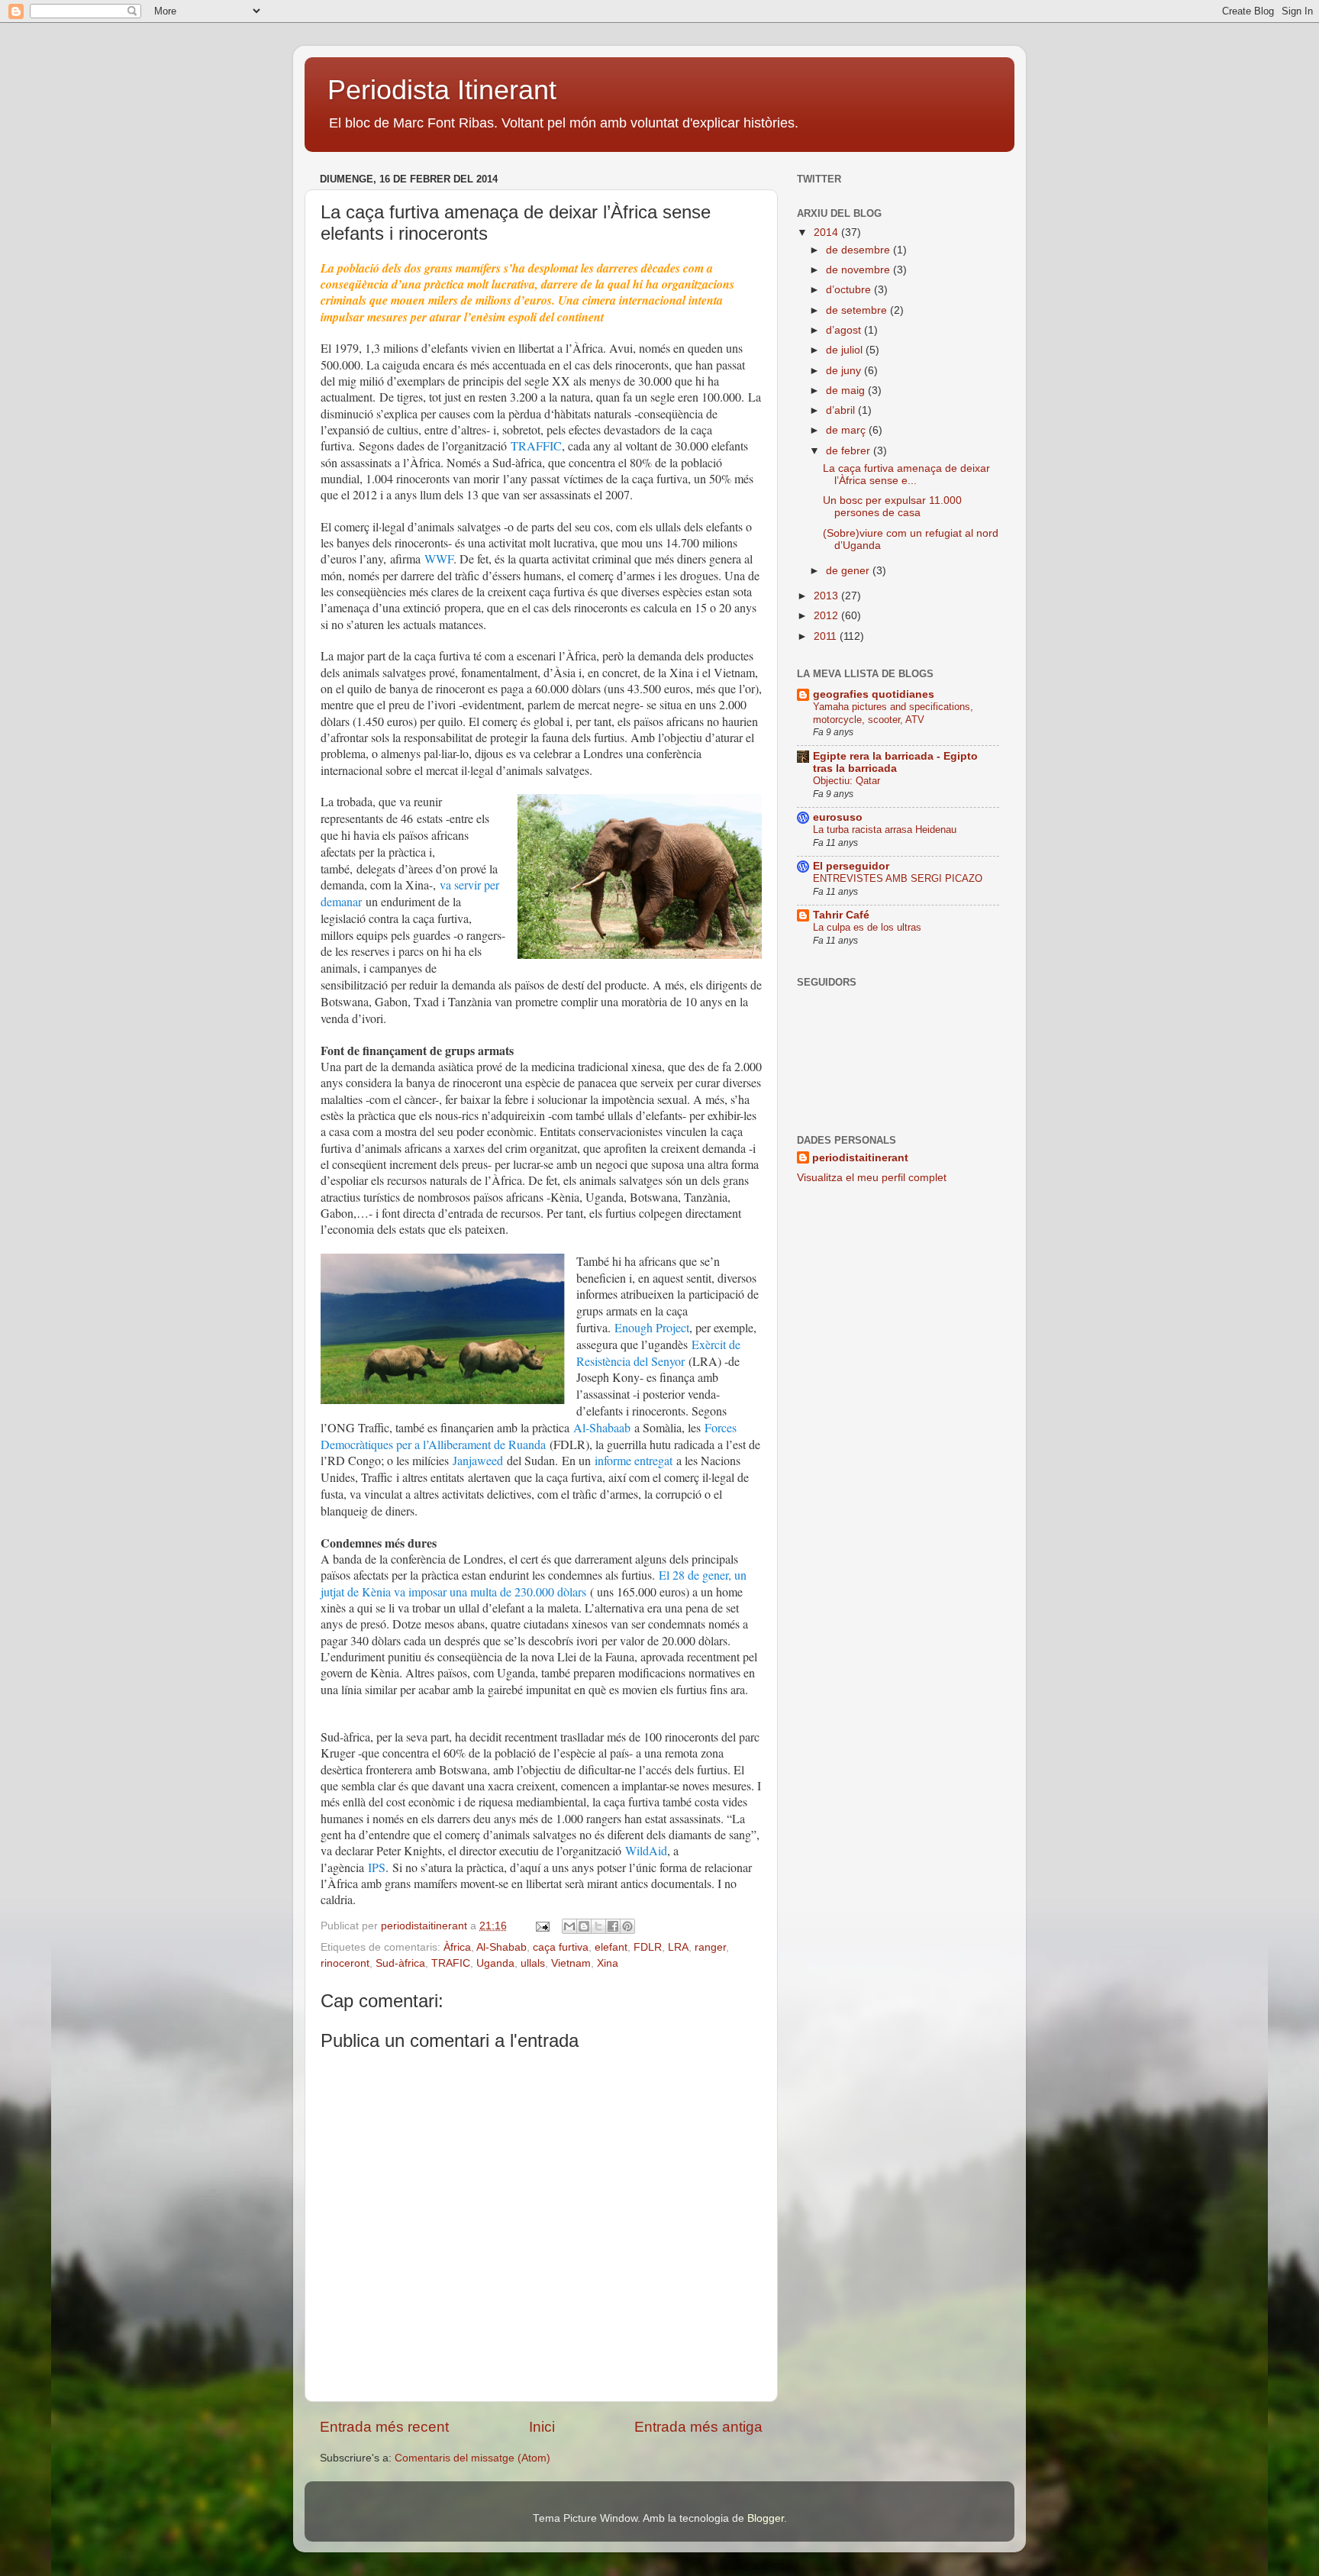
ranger (710, 1947)
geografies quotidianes (874, 694)
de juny (845, 371)
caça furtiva (561, 1947)
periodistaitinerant (426, 1926)
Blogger (766, 2518)
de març (847, 430)
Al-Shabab (501, 1947)
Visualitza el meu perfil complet (872, 1178)
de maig (847, 391)
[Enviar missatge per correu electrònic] (542, 1926)
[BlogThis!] (584, 1926)
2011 (827, 636)
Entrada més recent (384, 2427)
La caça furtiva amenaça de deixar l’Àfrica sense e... (906, 475)
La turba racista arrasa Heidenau (885, 830)
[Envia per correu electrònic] (569, 1926)
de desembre (859, 250)
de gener (849, 571)
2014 (827, 232)
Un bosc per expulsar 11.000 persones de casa (892, 507)
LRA (678, 1947)
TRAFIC (451, 1963)
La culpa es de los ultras (867, 927)
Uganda (495, 1963)
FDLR (648, 1947)
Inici (542, 2427)
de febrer (850, 451)
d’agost (845, 330)
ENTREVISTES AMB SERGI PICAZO (898, 878)
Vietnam (571, 1963)
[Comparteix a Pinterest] (627, 1926)
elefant (611, 1947)
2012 (827, 616)
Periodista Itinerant (442, 90)
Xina (608, 1963)
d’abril (842, 410)
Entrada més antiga (698, 2427)
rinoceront (345, 1963)
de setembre (858, 310)
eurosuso (838, 817)
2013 (827, 596)
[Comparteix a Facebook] (613, 1926)
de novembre (859, 270)
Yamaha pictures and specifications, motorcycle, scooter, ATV (893, 713)
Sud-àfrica (400, 1963)
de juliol (846, 350)
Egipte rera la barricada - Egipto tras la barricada (895, 762)
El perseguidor (851, 866)
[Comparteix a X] (598, 1926)
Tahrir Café (841, 915)
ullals (533, 1963)
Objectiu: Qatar (847, 781)
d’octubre (850, 290)
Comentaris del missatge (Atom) (472, 2458)
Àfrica (457, 1947)
